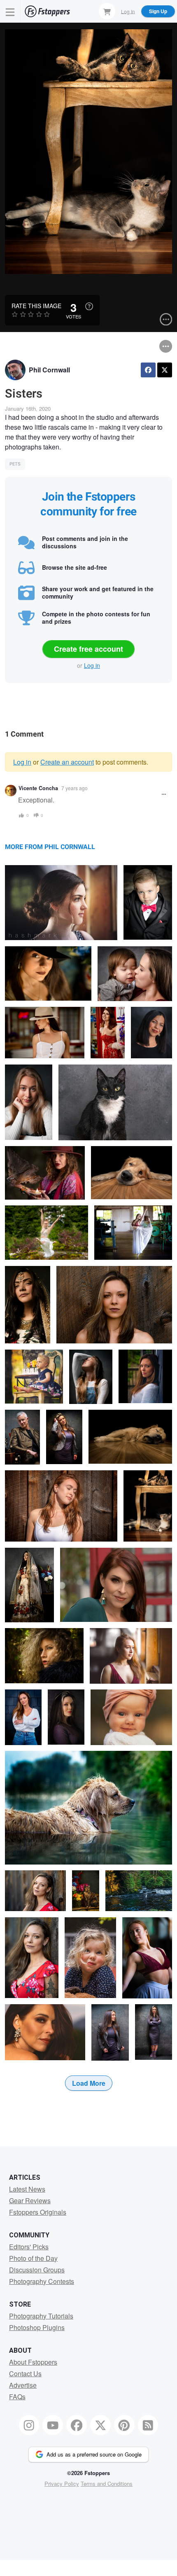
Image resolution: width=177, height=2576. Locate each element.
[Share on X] (165, 370)
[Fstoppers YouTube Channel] (53, 2425)
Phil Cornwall (49, 370)
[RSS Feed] (148, 2425)
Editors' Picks (29, 2247)
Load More (89, 2083)
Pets (15, 464)
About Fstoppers (33, 2362)
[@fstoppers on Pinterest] (124, 2425)
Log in (92, 665)
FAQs (17, 2397)
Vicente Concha (38, 788)
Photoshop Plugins (37, 2327)
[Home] (47, 11)
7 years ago (75, 788)
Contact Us (25, 2374)
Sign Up (158, 11)
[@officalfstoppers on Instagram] (29, 2425)
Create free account (88, 649)
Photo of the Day (33, 2258)
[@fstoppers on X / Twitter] (100, 2425)
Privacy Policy (62, 2484)
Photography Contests (42, 2281)
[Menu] (10, 11)
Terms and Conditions (107, 2484)
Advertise (23, 2385)
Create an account (67, 762)
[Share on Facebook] (148, 370)
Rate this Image (36, 306)
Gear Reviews (30, 2200)
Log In (128, 11)
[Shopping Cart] (107, 11)
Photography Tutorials (41, 2316)
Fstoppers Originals (38, 2212)
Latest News (27, 2189)
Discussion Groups (37, 2270)
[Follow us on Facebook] (77, 2425)
